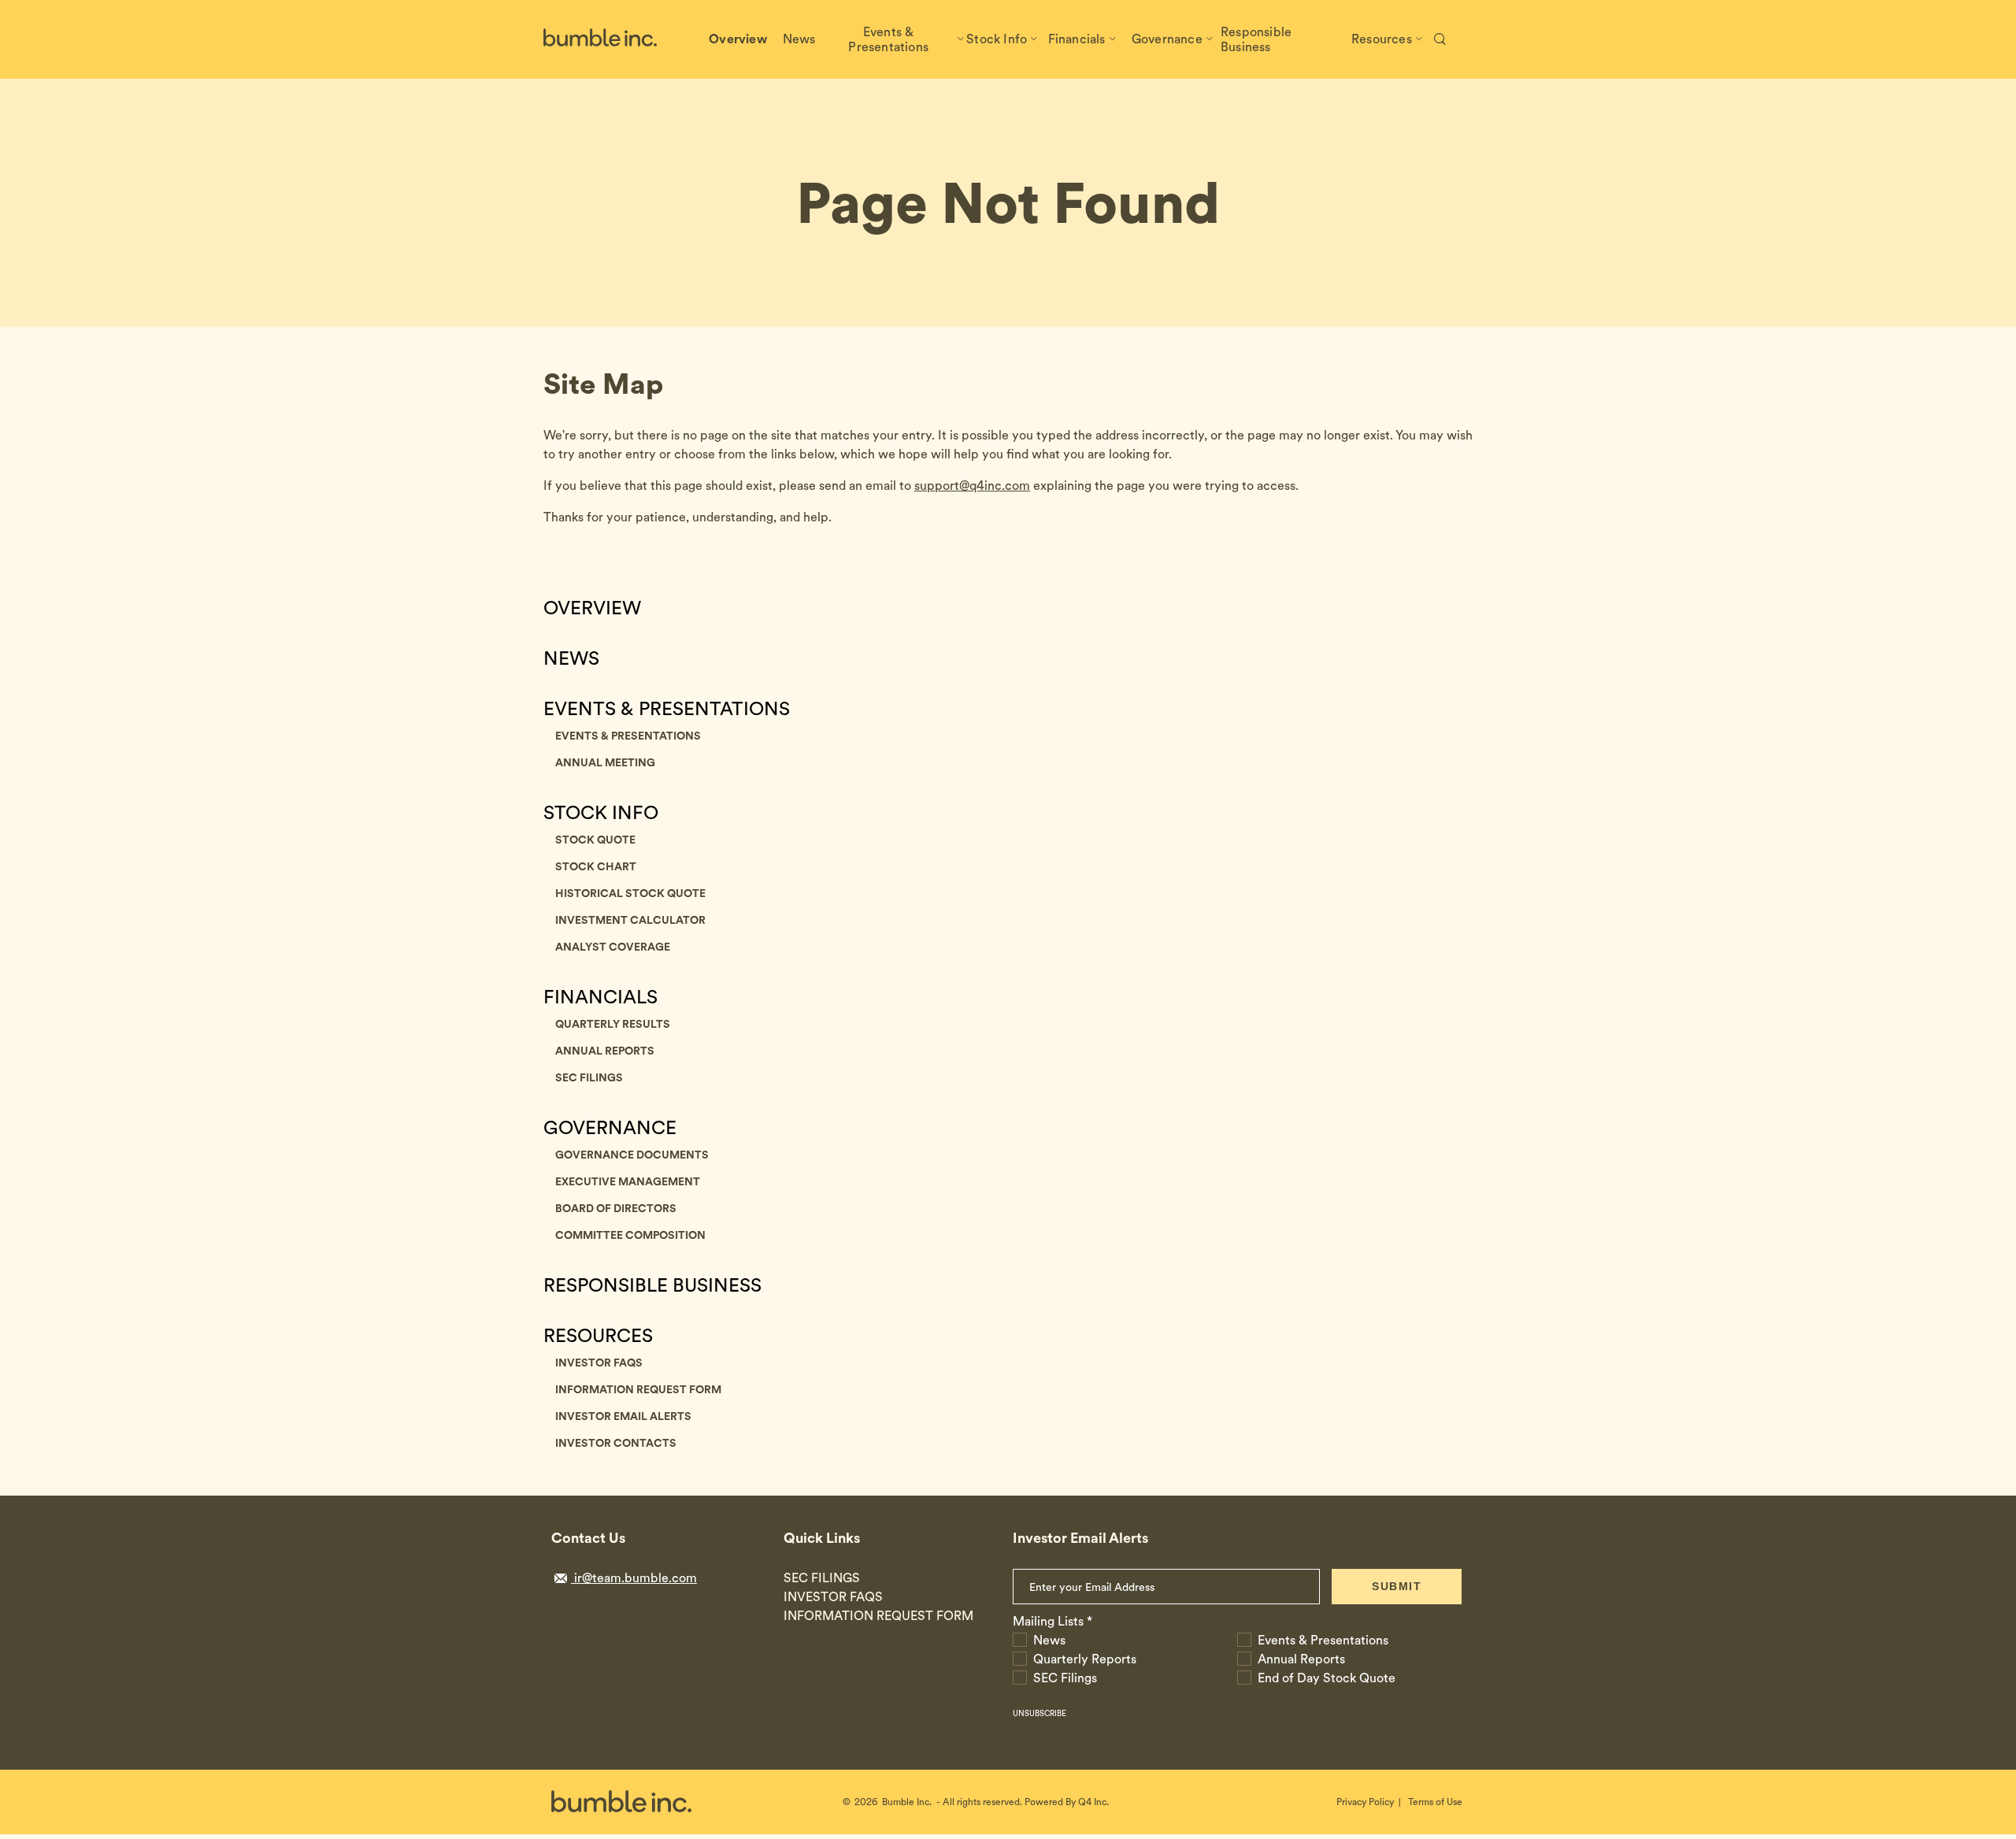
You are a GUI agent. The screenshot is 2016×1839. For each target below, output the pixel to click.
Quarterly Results (613, 1024)
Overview (592, 608)
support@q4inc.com (972, 486)
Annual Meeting (605, 762)
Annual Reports (605, 1051)
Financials (600, 997)
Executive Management (628, 1181)
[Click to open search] (1440, 40)
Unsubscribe (1039, 1713)
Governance (610, 1128)
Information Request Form (638, 1389)
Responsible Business (652, 1285)
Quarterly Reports (1085, 1659)
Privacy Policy (1365, 1802)
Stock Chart (596, 866)
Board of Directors (616, 1208)
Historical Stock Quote (630, 893)
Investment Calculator (630, 920)
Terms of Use (1435, 1802)
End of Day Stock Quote (1327, 1678)
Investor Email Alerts (623, 1416)
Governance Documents (632, 1155)
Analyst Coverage (613, 947)
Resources (598, 1336)
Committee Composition (630, 1235)
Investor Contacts (616, 1443)
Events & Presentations (667, 709)
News (571, 658)
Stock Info (601, 813)
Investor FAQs (599, 1363)
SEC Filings (589, 1077)
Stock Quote (595, 840)
